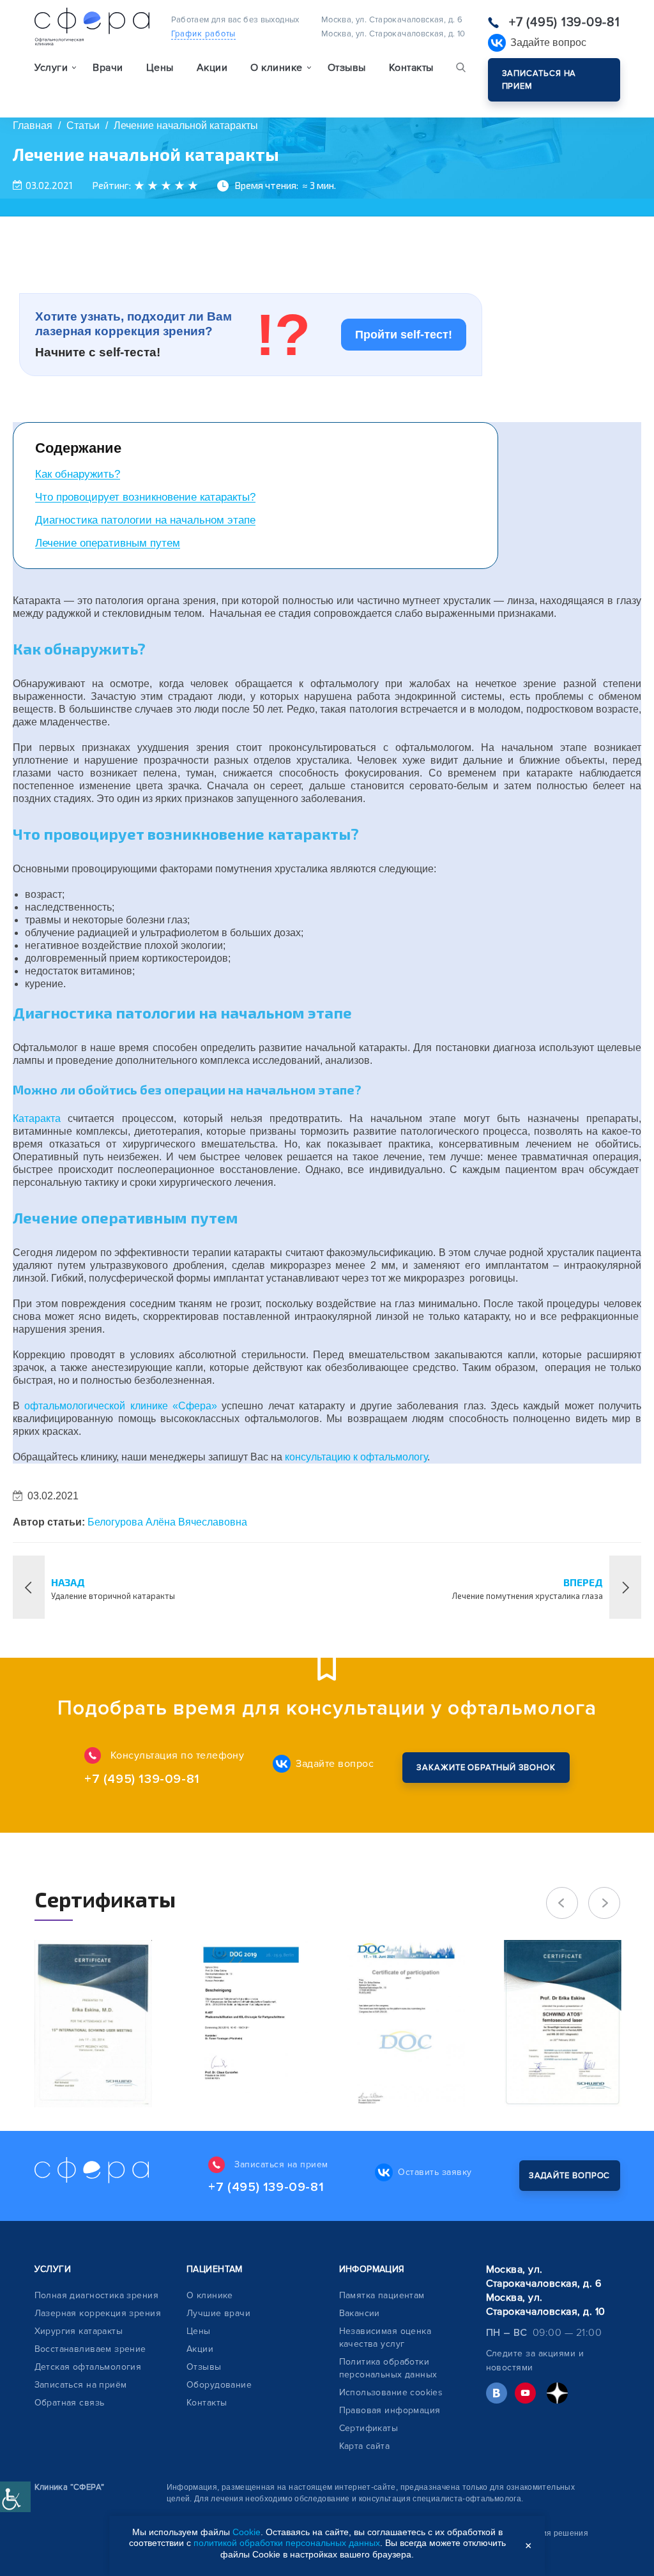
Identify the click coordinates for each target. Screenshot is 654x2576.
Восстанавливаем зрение (90, 2349)
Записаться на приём (81, 2385)
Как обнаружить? (78, 474)
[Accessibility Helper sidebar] (15, 2497)
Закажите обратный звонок (486, 1768)
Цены (160, 68)
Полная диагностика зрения (97, 2295)
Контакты (411, 68)
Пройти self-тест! (404, 335)
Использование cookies (391, 2392)
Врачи (108, 68)
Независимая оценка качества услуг (385, 2337)
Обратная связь (70, 2403)
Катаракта (37, 1118)
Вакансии (360, 2313)
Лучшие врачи (218, 2313)
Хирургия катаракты (79, 2331)
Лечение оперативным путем (108, 543)
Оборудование (219, 2385)
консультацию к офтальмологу (356, 1457)
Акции (212, 68)
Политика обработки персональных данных (388, 2368)
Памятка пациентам (382, 2295)
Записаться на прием (539, 80)
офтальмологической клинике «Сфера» (121, 1406)
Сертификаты (369, 2428)
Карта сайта (365, 2446)
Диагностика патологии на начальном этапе (145, 520)
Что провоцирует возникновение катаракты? (145, 497)
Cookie (247, 2532)
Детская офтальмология (88, 2367)
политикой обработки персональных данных (287, 2543)
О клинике (210, 2295)
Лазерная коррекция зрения (98, 2313)
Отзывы (347, 68)
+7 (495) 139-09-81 (565, 22)
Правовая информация (390, 2410)
